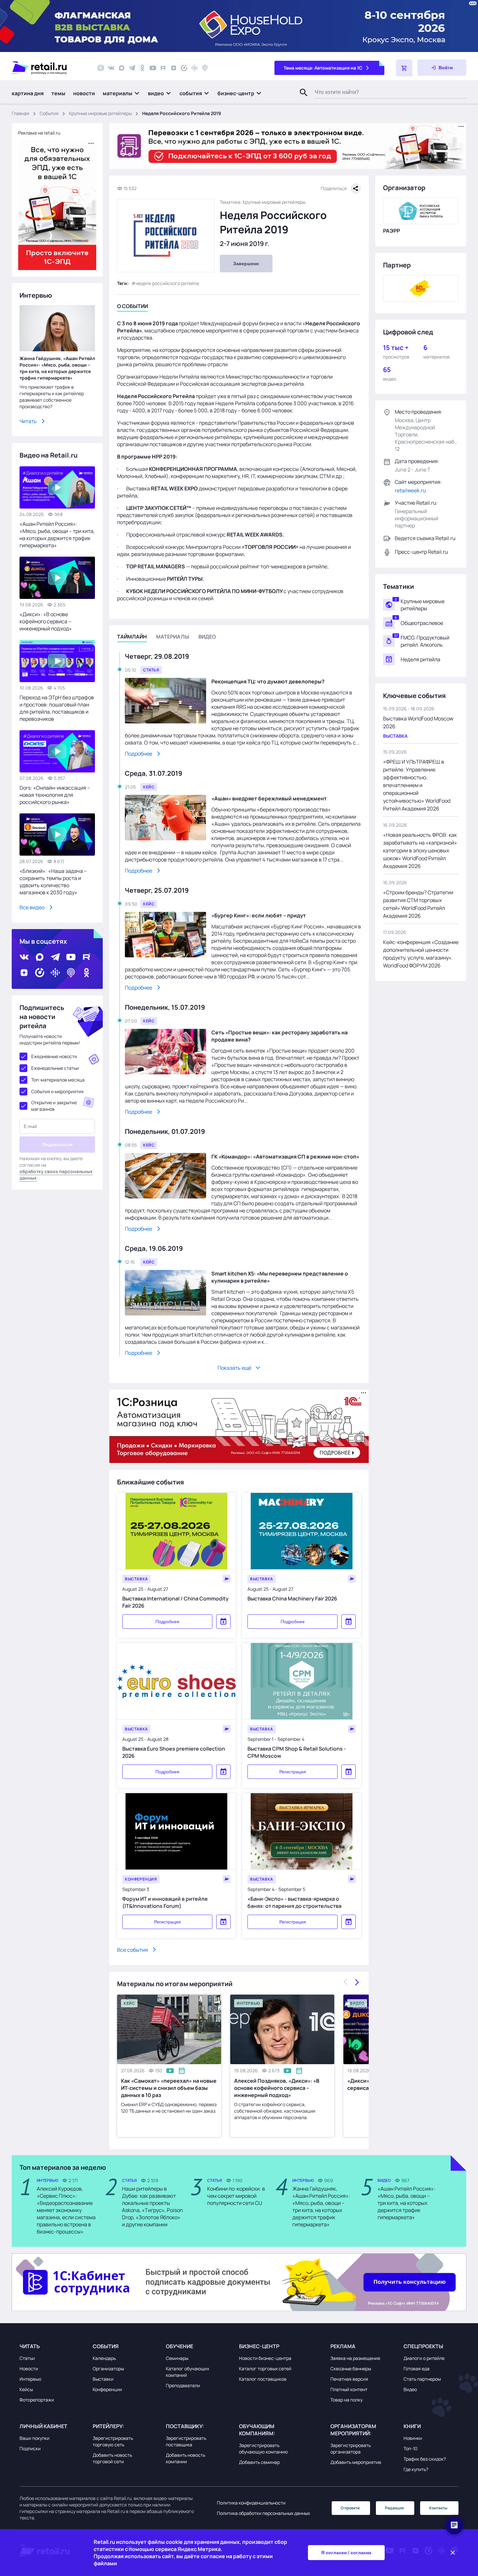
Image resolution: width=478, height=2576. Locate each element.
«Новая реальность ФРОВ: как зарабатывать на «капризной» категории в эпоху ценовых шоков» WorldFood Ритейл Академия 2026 (420, 850)
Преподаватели (183, 2385)
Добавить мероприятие (356, 2462)
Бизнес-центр (259, 2346)
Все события (133, 1949)
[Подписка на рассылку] (101, 68)
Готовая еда (417, 2369)
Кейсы (26, 2389)
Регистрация (293, 1772)
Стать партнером (422, 2379)
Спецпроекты (423, 2346)
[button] (121, 93)
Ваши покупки (34, 2438)
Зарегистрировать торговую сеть (113, 2441)
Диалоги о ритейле (424, 2358)
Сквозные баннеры (351, 2369)
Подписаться (57, 1145)
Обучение (179, 2346)
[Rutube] (163, 68)
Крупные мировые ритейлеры (100, 113)
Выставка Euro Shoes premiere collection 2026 (174, 1752)
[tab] (133, 307)
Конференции (107, 2389)
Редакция (394, 2508)
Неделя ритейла (420, 659)
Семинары (177, 2358)
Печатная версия (349, 2379)
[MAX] (122, 68)
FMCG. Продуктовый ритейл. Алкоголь (425, 641)
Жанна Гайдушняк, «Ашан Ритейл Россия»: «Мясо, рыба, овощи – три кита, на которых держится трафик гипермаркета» (57, 368)
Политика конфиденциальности (251, 2503)
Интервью (30, 2379)
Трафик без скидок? (425, 2459)
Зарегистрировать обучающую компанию (263, 2448)
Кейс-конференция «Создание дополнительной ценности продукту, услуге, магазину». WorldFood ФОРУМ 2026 (421, 954)
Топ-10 (411, 2448)
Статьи (27, 2358)
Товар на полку (346, 2400)
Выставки (103, 2379)
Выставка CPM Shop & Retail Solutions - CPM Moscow (297, 1752)
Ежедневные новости (54, 1056)
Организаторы (108, 2369)
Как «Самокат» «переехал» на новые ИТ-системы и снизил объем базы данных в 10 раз (169, 2088)
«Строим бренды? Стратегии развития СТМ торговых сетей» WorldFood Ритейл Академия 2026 (418, 904)
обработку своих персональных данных (56, 1175)
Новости (29, 2369)
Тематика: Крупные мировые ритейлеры (263, 202)
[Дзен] (174, 68)
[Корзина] (404, 68)
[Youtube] (153, 68)
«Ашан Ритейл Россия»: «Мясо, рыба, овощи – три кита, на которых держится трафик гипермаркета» (57, 535)
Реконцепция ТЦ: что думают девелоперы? (268, 681)
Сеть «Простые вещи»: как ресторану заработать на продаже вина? (279, 1036)
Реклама (343, 2346)
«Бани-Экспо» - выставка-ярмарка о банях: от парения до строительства (294, 1902)
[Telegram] (132, 68)
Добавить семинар (259, 2462)
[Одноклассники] (142, 68)
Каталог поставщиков (263, 2379)
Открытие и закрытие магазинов (54, 1106)
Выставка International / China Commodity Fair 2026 (175, 1602)
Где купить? (416, 2469)
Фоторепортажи (37, 2400)
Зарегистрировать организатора (351, 2448)
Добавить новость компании (186, 2458)
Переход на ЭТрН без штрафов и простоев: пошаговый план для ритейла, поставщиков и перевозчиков (57, 708)
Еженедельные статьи (55, 1068)
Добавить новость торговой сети (112, 2458)
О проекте (350, 2508)
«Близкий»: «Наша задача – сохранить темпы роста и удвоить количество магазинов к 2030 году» (53, 882)
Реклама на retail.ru (39, 133)
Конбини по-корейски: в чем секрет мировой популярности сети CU (236, 2196)
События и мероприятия (57, 1091)
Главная (20, 113)
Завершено (246, 264)
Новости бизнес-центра (265, 2358)
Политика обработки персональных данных (263, 2513)
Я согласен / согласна (346, 2553)
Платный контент (349, 2389)
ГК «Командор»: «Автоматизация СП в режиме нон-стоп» (285, 1157)
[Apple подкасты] (205, 68)
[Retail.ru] (49, 68)
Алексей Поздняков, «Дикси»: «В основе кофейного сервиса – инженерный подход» (277, 2088)
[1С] (421, 288)
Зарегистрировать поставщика (186, 2441)
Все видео (32, 907)
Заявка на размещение (355, 2358)
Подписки (30, 2448)
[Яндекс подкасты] (184, 68)
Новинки (413, 2438)
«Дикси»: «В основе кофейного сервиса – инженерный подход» (46, 621)
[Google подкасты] (194, 68)
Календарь (104, 2358)
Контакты (438, 2508)
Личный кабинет (43, 2426)
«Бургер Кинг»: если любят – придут (259, 915)
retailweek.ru (410, 490)
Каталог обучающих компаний (187, 2372)
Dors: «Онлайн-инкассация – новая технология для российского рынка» (55, 795)
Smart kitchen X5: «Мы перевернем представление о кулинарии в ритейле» (280, 1277)
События (49, 113)
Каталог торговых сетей (265, 2369)
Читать (28, 421)
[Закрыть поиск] (301, 99)
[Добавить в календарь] (223, 1622)
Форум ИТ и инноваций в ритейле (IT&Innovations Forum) (165, 1902)
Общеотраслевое (422, 623)
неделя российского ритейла (167, 283)
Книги (412, 2426)
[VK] (111, 68)
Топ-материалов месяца (58, 1080)
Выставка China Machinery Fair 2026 (292, 1599)
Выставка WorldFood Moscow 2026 (418, 722)
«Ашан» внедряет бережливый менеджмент (269, 798)
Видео (410, 2389)
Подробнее (139, 754)
